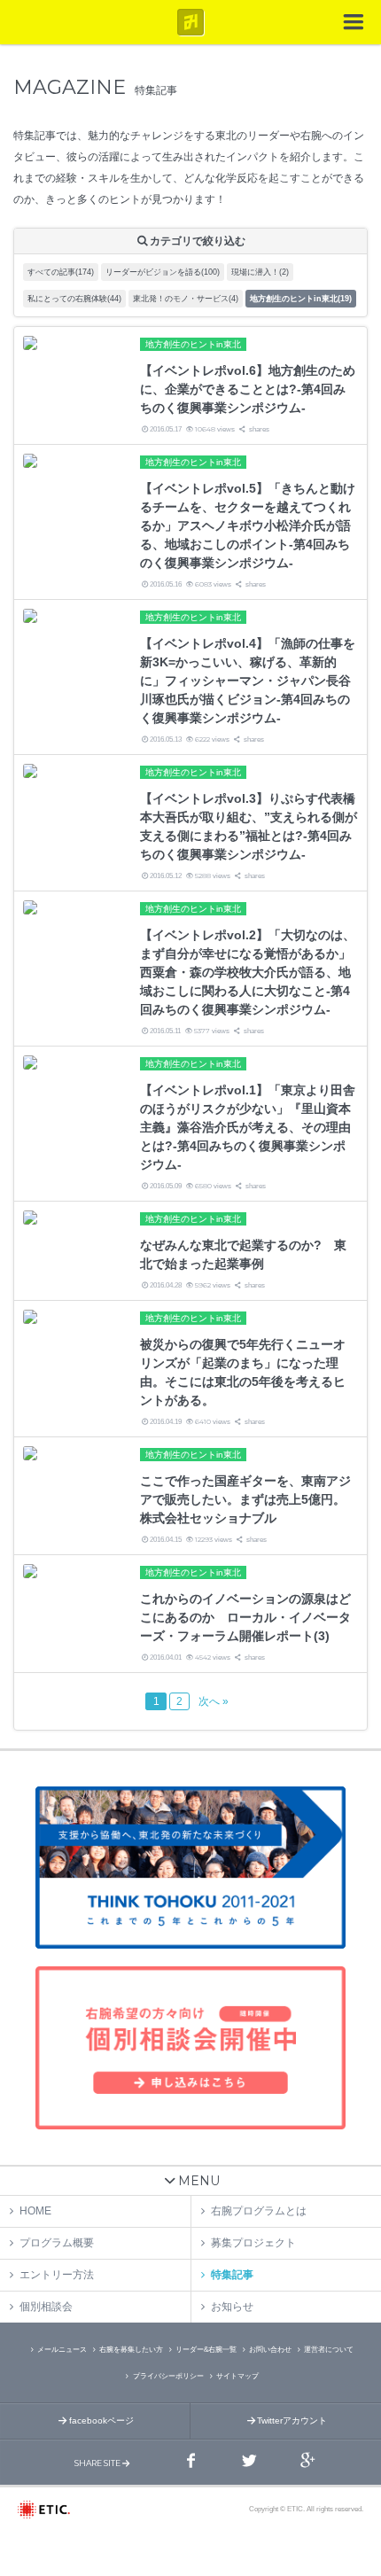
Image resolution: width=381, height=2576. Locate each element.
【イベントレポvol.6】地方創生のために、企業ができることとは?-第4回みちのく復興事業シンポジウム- (248, 389)
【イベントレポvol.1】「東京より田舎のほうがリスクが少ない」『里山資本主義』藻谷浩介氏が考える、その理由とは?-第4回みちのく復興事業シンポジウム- (248, 1127)
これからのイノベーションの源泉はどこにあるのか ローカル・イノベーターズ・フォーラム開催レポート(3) (245, 1617)
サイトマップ (237, 2376)
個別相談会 (46, 2307)
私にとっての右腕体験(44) (74, 299)
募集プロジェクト (253, 2243)
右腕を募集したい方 (131, 2350)
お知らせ (232, 2307)
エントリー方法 (57, 2275)
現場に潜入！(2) (260, 272)
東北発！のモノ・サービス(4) (186, 299)
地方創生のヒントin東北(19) (301, 299)
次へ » (214, 1701)
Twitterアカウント (292, 2420)
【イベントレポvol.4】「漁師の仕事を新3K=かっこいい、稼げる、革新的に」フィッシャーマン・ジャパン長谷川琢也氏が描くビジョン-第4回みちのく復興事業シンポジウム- (248, 681)
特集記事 (232, 2275)
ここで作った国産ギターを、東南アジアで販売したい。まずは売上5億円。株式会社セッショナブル (245, 1499)
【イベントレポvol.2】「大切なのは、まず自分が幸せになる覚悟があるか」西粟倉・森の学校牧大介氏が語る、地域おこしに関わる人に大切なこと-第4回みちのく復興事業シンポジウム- (248, 972)
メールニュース (62, 2350)
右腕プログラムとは (259, 2211)
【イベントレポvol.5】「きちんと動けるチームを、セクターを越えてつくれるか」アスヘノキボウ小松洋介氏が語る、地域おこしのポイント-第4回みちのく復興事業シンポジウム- (248, 525)
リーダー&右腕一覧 (206, 2350)
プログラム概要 (57, 2243)
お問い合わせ (270, 2350)
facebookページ (101, 2420)
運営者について (329, 2350)
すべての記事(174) (61, 272)
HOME (35, 2211)
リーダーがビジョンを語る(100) (163, 272)
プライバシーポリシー (168, 2376)
